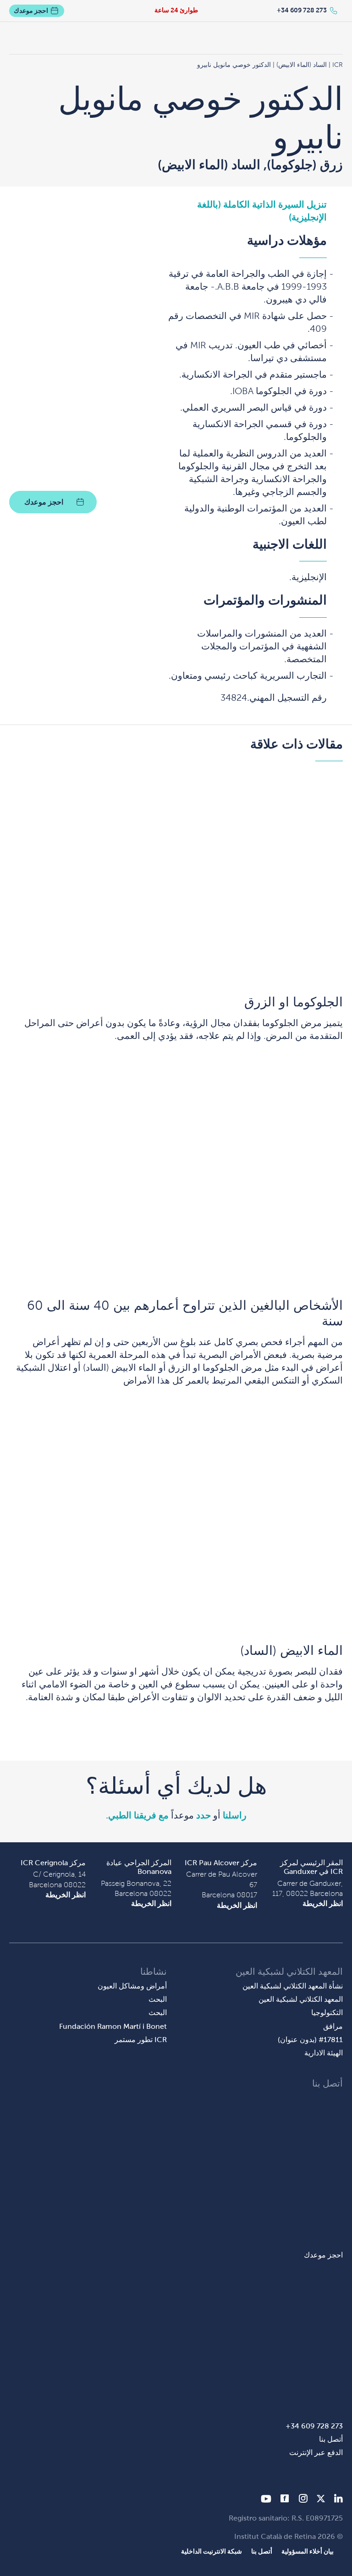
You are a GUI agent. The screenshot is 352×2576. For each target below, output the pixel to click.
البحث (158, 1999)
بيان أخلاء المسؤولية (308, 2551)
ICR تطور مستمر (141, 2040)
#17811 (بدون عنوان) (310, 2040)
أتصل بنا (331, 2439)
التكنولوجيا (327, 2013)
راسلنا (235, 1815)
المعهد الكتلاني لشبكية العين (301, 1999)
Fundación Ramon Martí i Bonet (113, 2026)
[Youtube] (266, 2500)
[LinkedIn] (338, 2500)
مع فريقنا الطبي (138, 1815)
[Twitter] (321, 2500)
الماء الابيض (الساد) (291, 1651)
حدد (203, 1815)
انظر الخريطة (323, 1903)
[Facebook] (285, 2500)
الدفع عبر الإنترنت (316, 2452)
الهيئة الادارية (324, 2053)
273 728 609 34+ (302, 10)
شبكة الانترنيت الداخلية (212, 2551)
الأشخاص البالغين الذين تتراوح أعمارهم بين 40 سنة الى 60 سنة (185, 1313)
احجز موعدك (31, 11)
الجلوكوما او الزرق (294, 1002)
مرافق (333, 2026)
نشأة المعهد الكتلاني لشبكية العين (293, 1986)
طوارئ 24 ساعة (176, 10)
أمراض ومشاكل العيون (132, 1986)
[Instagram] (303, 2500)
